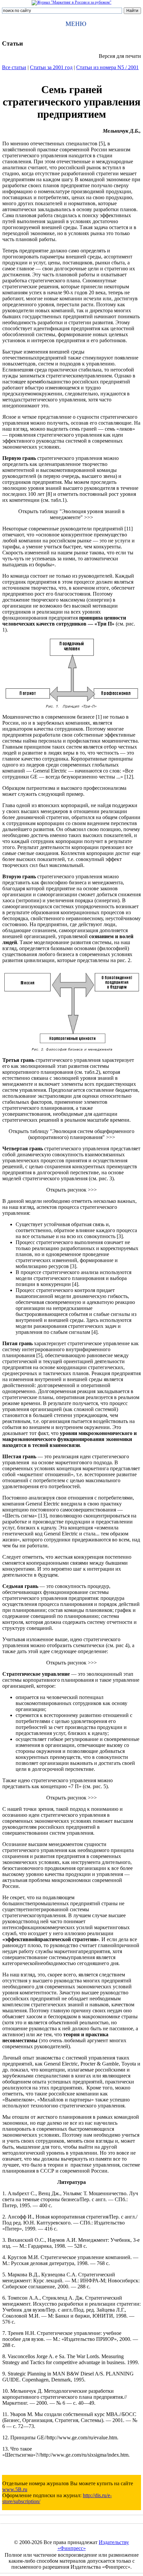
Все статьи (14, 67)
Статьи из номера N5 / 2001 (107, 67)
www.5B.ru (15, 2489)
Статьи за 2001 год (51, 67)
